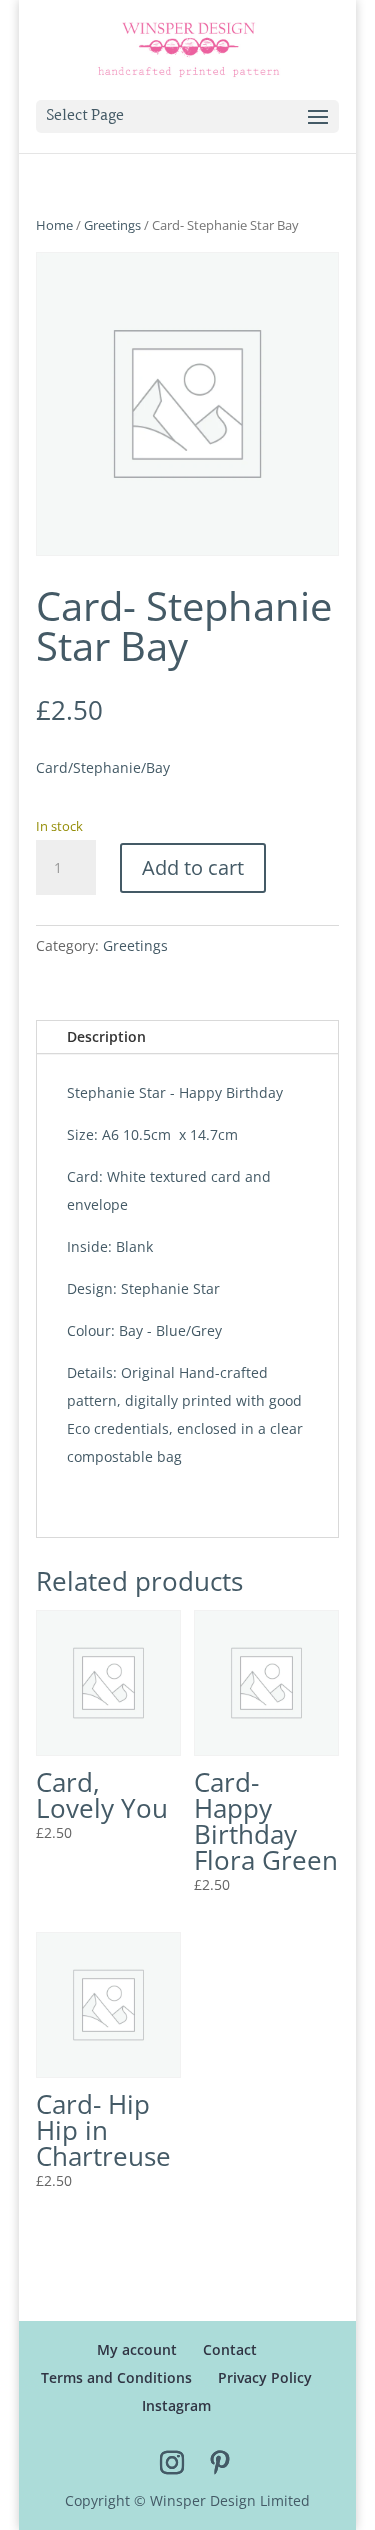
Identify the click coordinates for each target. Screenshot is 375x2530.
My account (137, 2349)
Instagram (176, 2405)
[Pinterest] (220, 2464)
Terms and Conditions (116, 2377)
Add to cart (193, 867)
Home (54, 225)
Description (106, 1036)
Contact (230, 2349)
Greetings (112, 225)
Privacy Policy (265, 2377)
